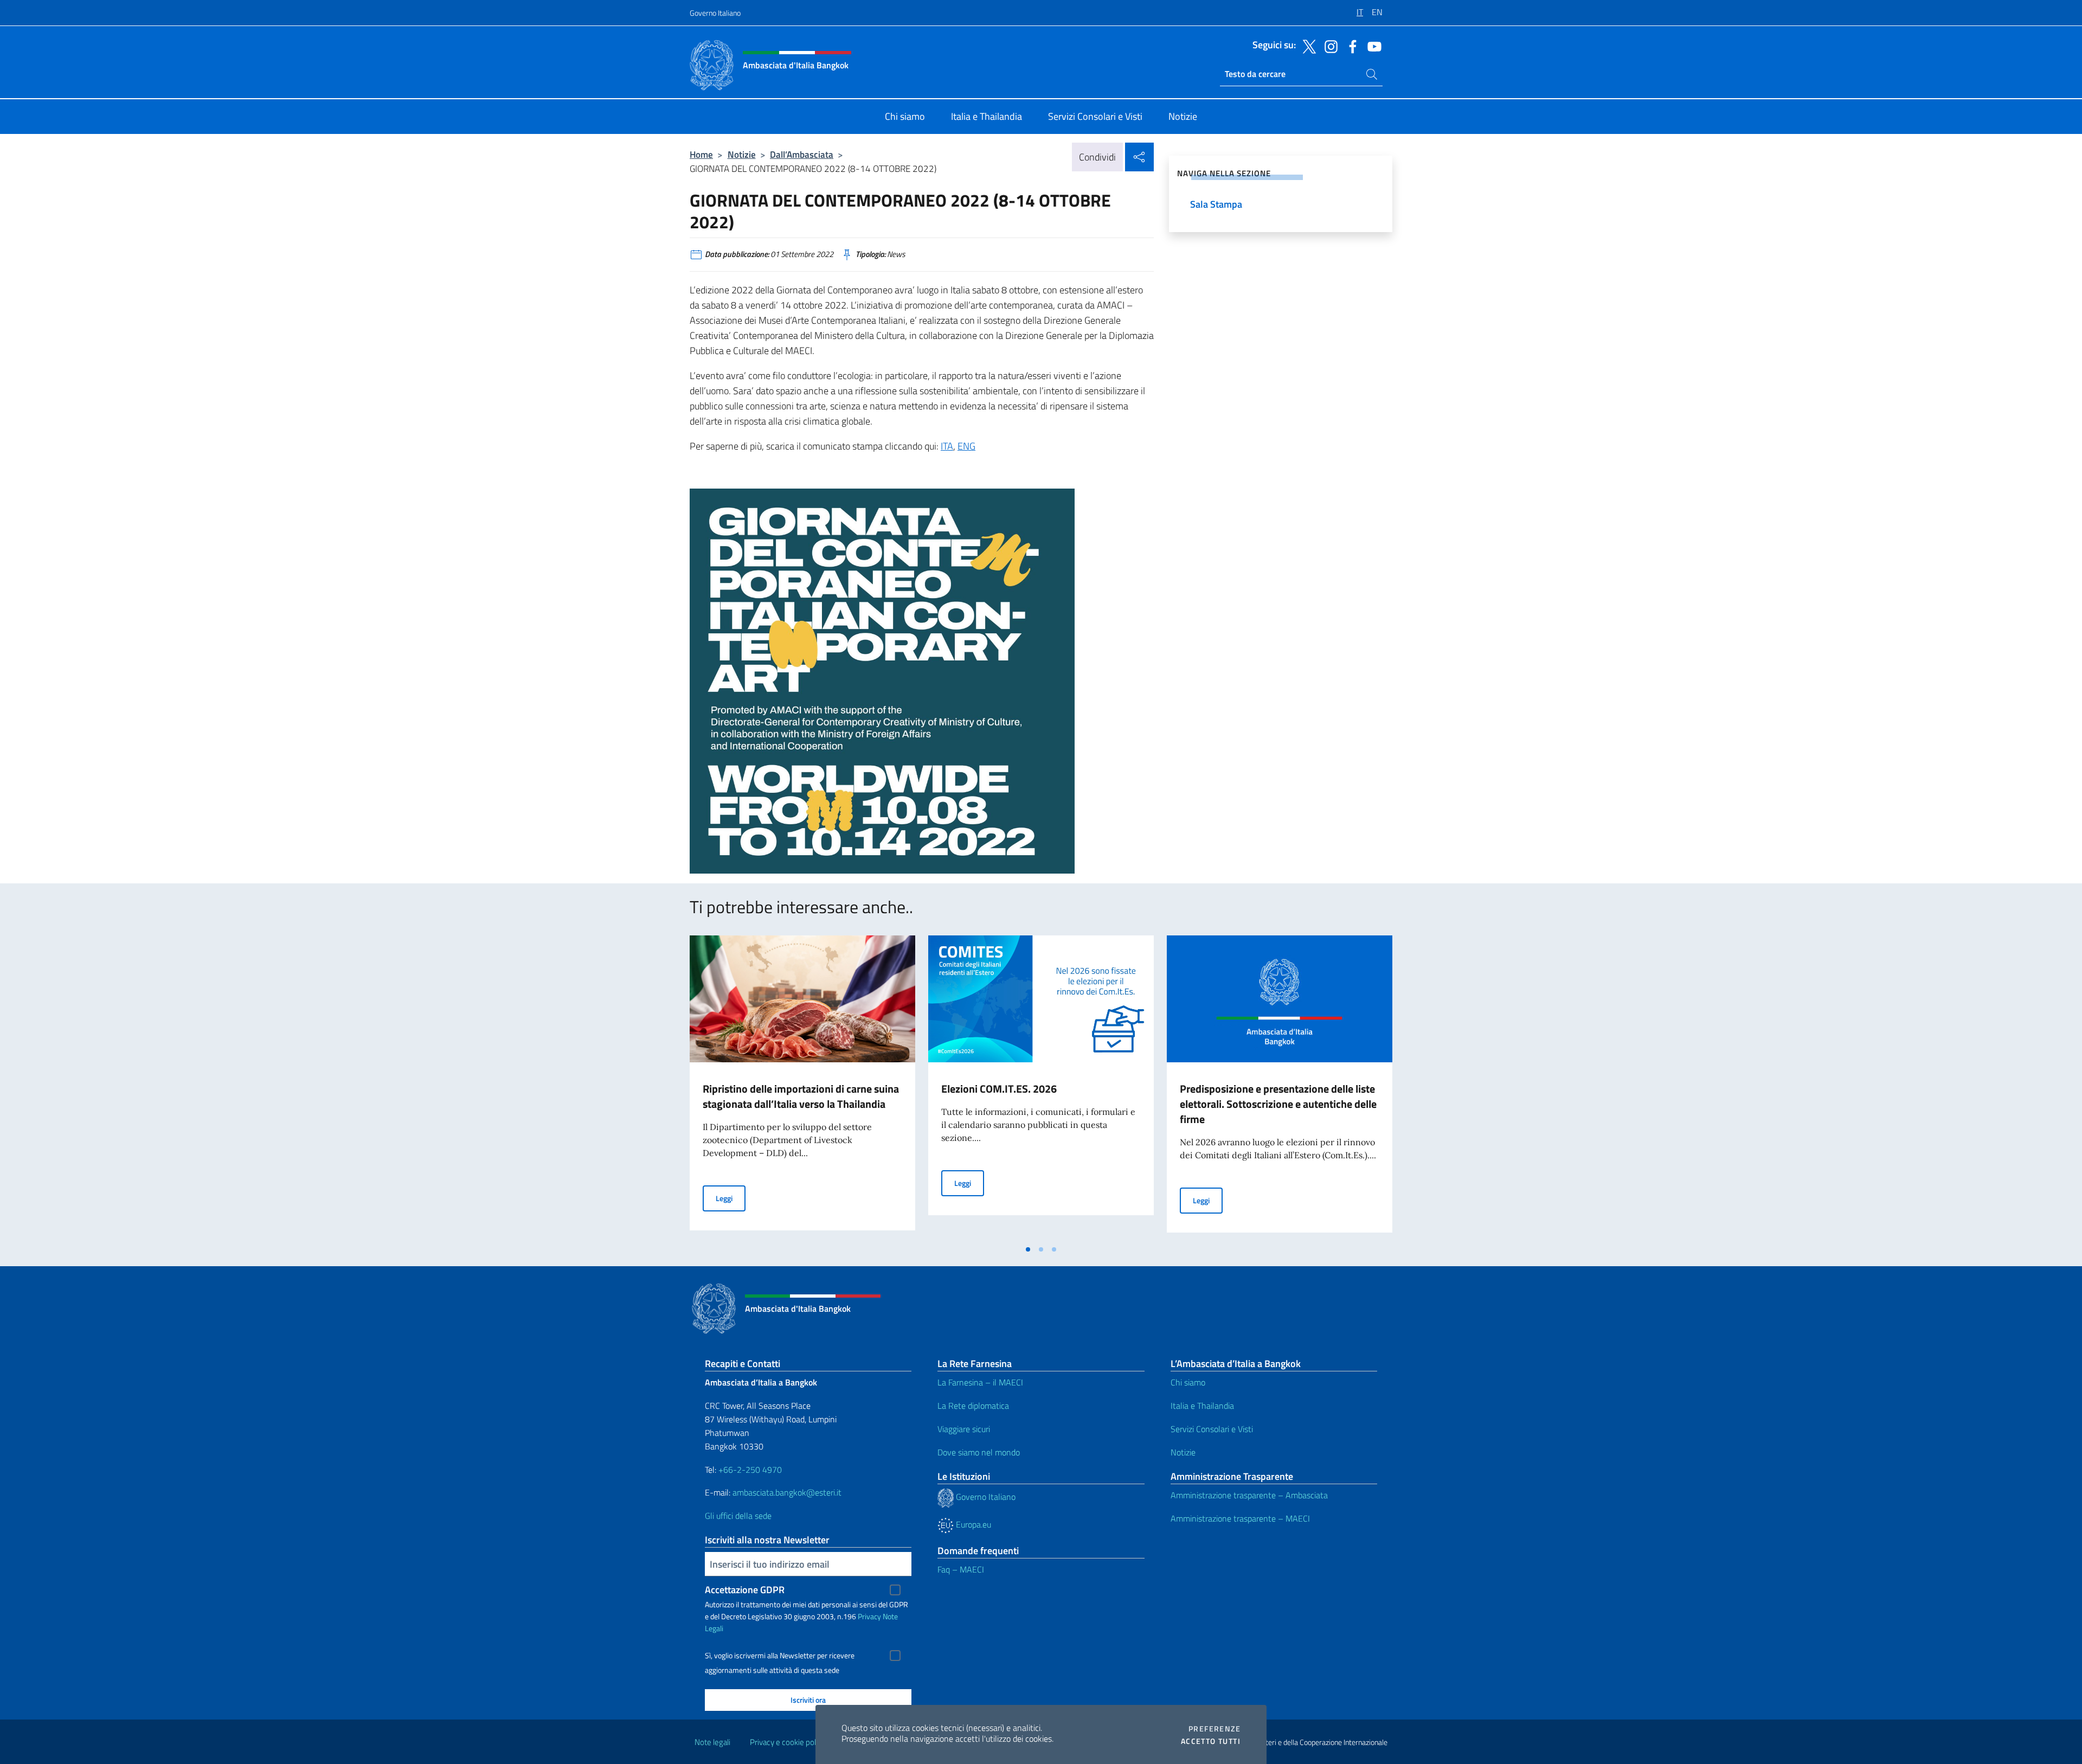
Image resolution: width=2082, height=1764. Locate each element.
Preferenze (1214, 1729)
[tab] (1028, 1249)
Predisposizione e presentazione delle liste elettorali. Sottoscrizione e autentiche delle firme (1278, 1104)
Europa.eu (972, 1524)
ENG (966, 446)
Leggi (731, 1198)
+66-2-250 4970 (750, 1470)
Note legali (712, 1742)
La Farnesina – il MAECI (980, 1382)
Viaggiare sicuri (964, 1429)
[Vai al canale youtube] (1372, 46)
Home (701, 154)
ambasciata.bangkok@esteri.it (787, 1492)
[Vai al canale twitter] (1307, 46)
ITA (947, 446)
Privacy (869, 1616)
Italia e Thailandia (1202, 1406)
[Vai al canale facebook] (1350, 46)
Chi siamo (1188, 1382)
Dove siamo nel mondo (979, 1452)
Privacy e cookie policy (788, 1742)
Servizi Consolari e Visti (1212, 1429)
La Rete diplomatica (973, 1406)
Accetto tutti (1211, 1741)
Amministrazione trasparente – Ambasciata (1249, 1495)
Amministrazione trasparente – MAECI (1240, 1518)
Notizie (742, 154)
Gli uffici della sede (738, 1516)
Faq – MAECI (961, 1569)
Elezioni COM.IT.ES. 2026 (999, 1089)
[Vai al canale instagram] (1328, 46)
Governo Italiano (715, 13)
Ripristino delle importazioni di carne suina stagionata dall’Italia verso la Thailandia (801, 1096)
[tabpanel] (802, 1087)
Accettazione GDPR (745, 1590)
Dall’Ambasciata (802, 154)
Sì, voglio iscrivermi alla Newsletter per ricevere (780, 1656)
